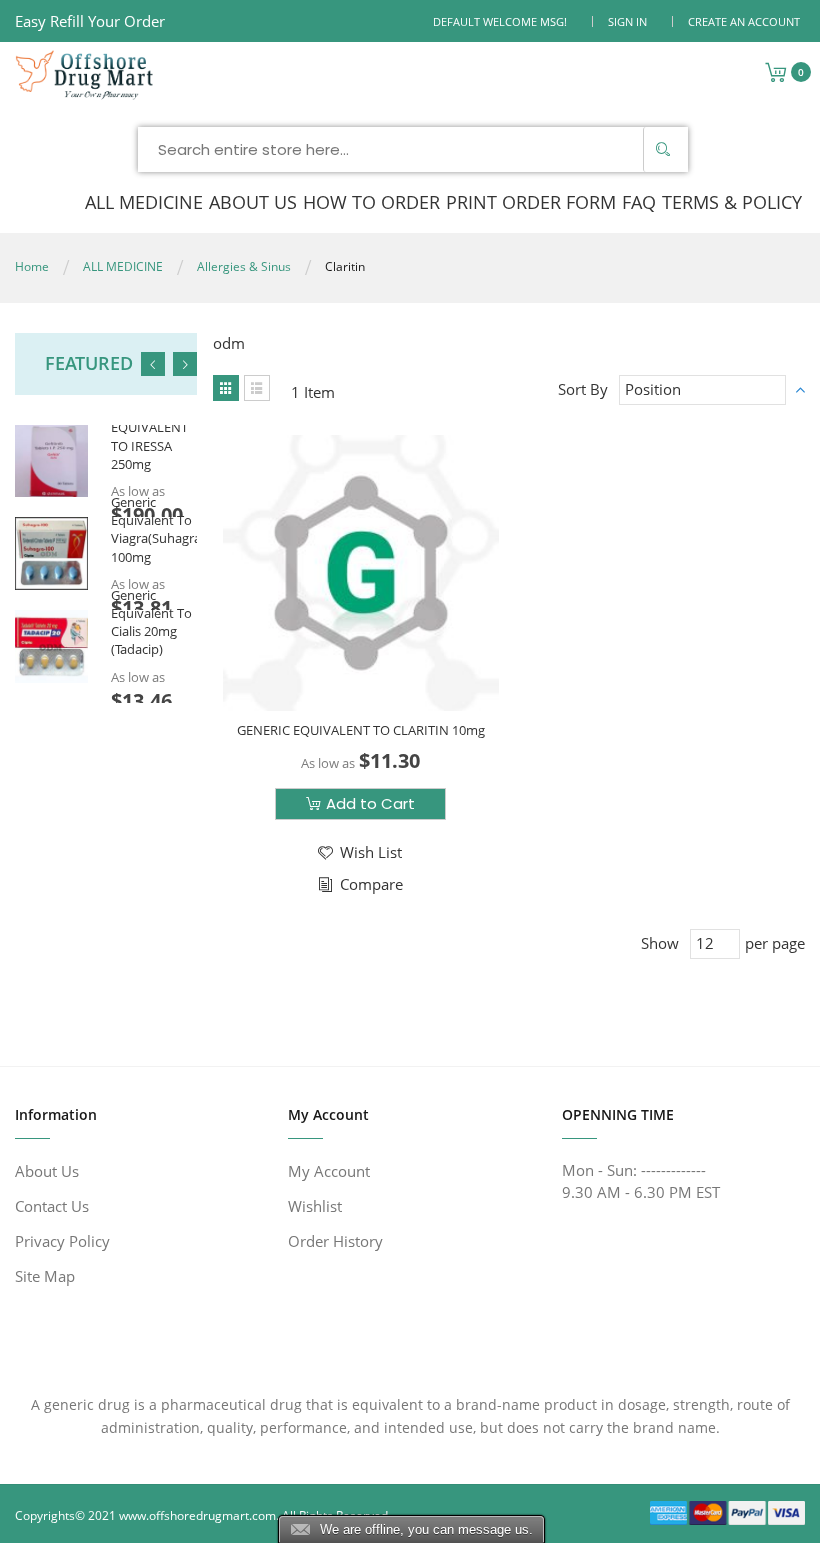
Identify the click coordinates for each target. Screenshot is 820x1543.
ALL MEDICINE (123, 266)
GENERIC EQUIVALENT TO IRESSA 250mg (149, 436)
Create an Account (744, 21)
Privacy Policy (62, 1241)
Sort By (583, 389)
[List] (257, 388)
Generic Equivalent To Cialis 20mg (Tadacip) (151, 622)
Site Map (45, 1276)
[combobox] (413, 149)
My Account (329, 1171)
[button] (358, 852)
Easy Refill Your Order (90, 21)
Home (32, 266)
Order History (335, 1241)
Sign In (627, 21)
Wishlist (315, 1206)
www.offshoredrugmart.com (197, 1515)
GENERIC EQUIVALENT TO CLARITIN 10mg (361, 730)
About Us (47, 1171)
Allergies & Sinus (244, 266)
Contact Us (52, 1206)
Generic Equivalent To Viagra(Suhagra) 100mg (158, 529)
